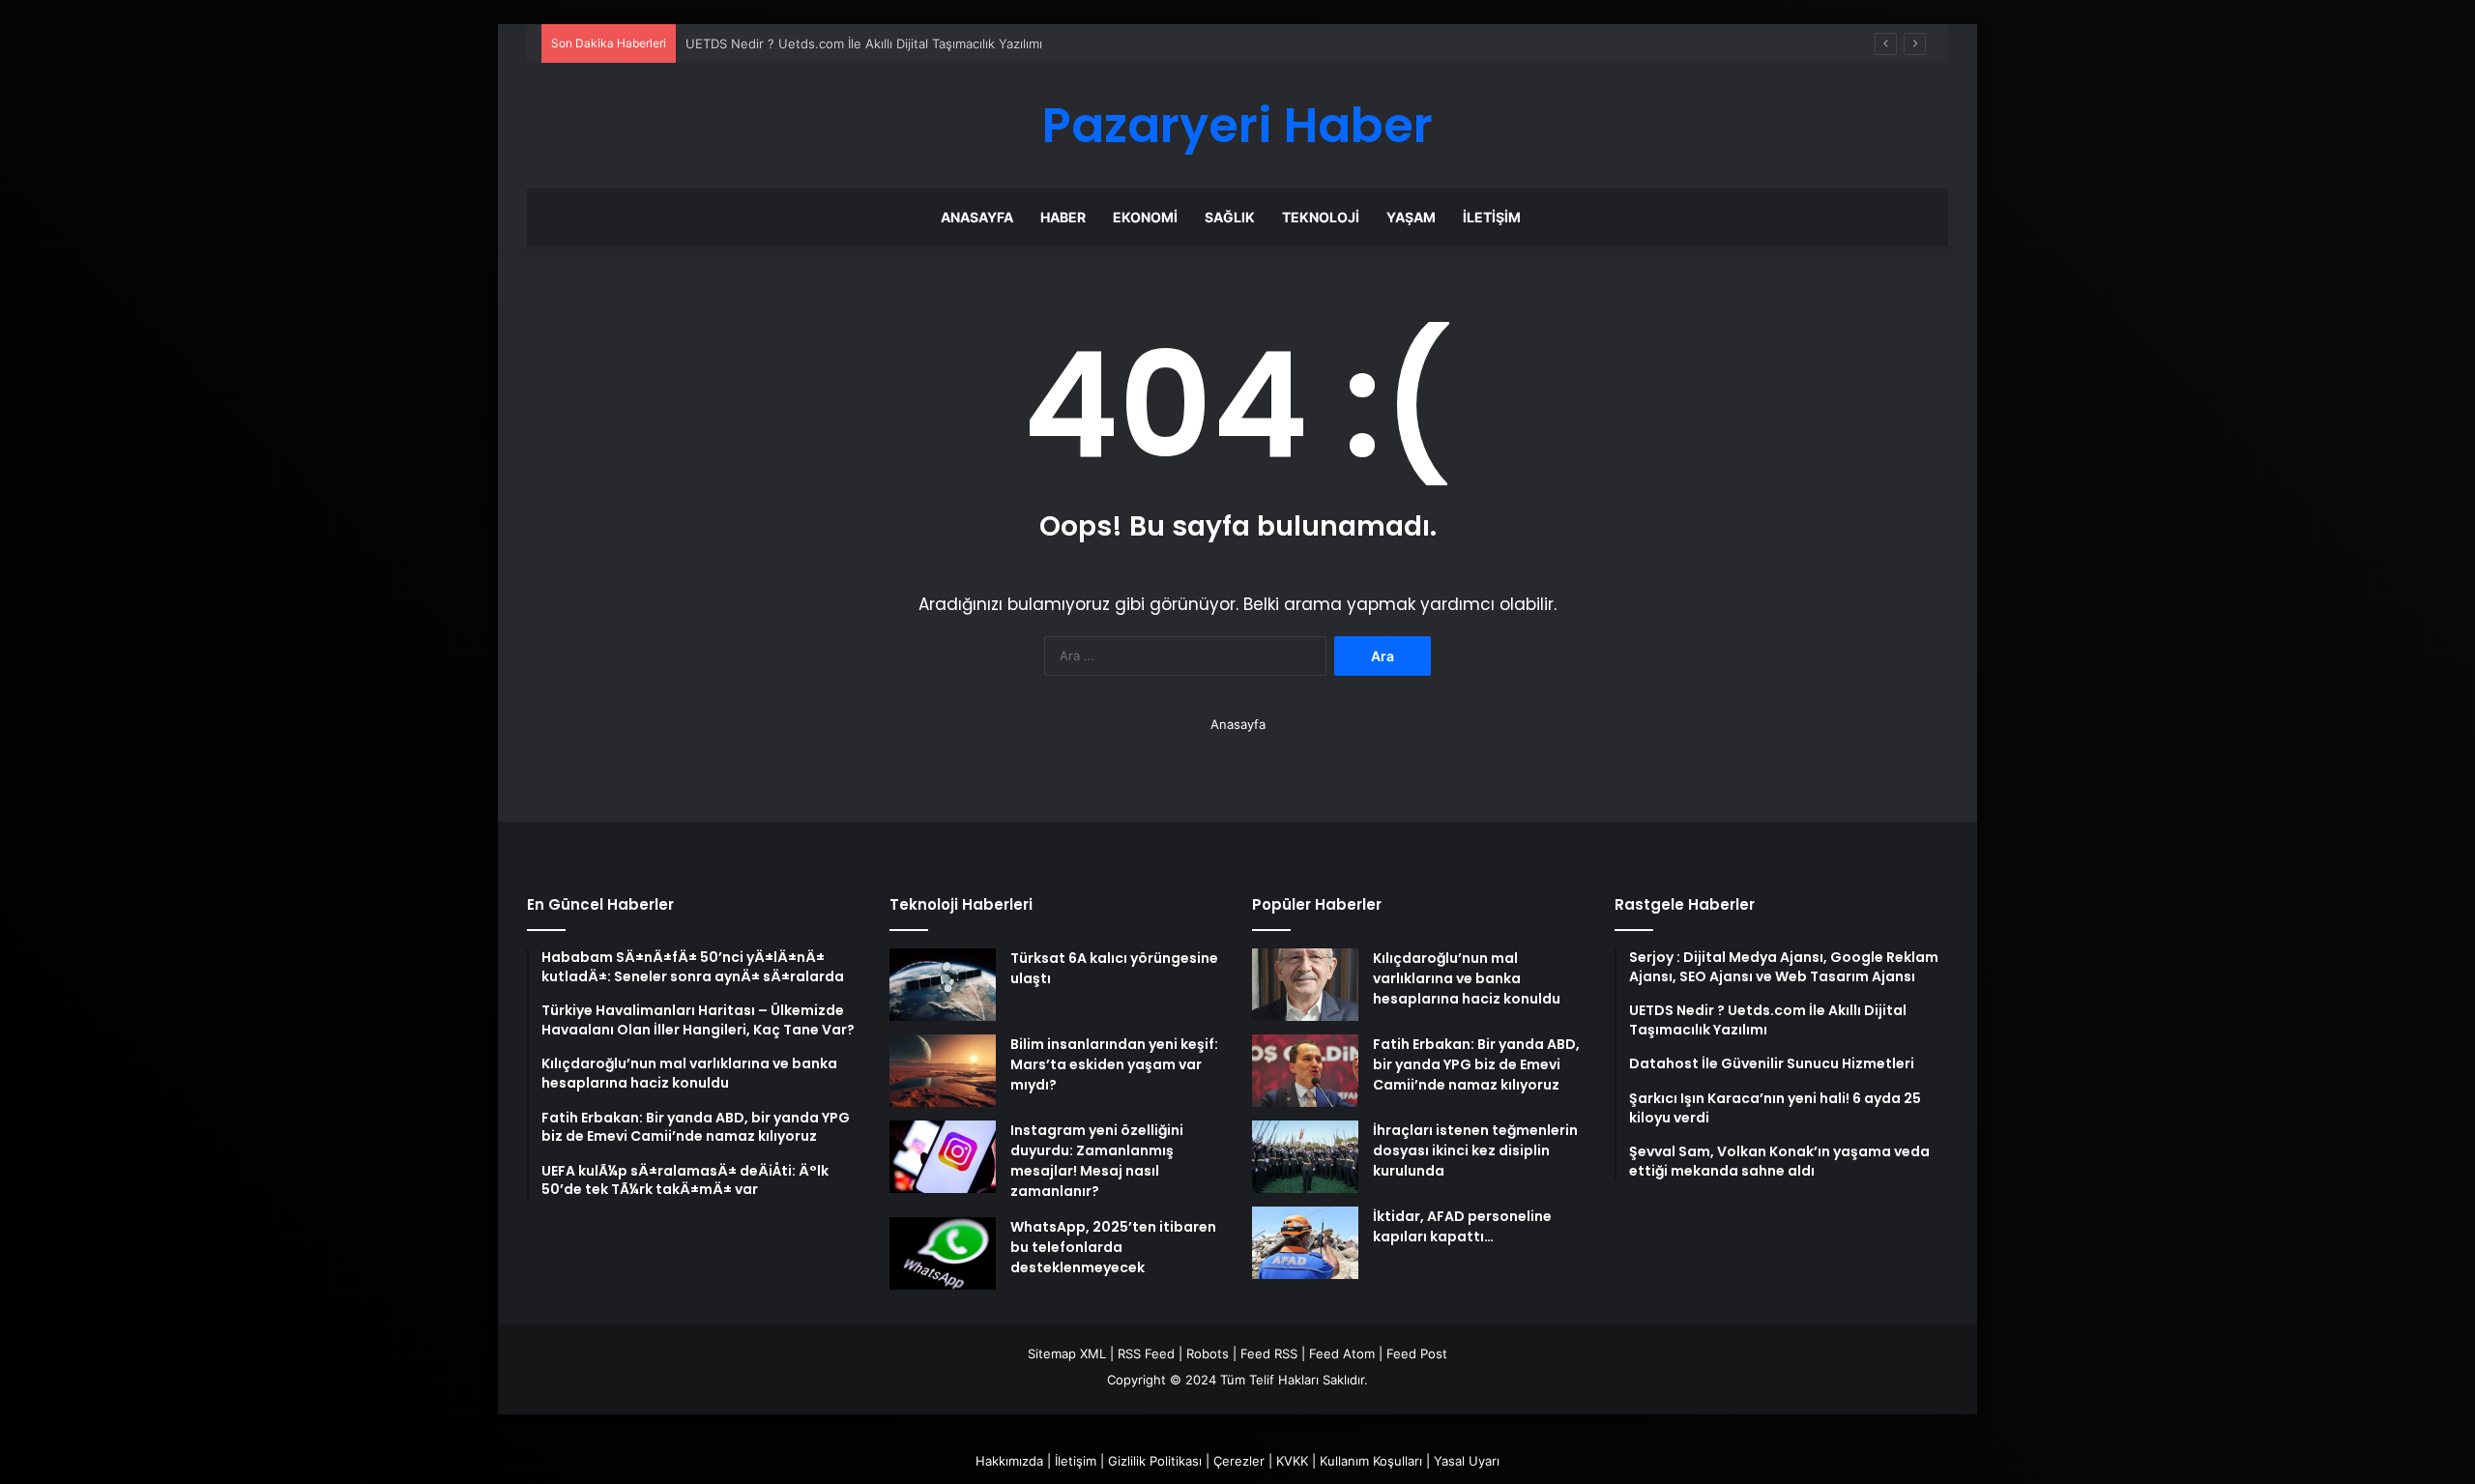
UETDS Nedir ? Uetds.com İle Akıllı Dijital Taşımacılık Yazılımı (864, 44)
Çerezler (1239, 1461)
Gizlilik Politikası (1155, 1461)
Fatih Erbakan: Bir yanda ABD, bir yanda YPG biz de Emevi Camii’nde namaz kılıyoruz (1476, 1064)
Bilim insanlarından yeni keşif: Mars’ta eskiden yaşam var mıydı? (1114, 1064)
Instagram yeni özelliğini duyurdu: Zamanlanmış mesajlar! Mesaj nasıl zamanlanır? (1097, 1161)
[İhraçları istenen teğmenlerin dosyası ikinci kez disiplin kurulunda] (1305, 1157)
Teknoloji (1321, 217)
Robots (1208, 1353)
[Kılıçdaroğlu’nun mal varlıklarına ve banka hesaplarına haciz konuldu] (1305, 985)
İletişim (1492, 217)
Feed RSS (1269, 1353)
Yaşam (1411, 217)
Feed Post (1417, 1353)
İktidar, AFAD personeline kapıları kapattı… (1462, 1226)
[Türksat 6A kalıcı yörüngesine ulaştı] (943, 985)
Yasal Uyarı (1467, 1461)
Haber (1063, 217)
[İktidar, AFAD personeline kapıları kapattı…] (1305, 1243)
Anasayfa (977, 217)
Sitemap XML (1067, 1353)
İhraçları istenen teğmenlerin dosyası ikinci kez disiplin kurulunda (1475, 1150)
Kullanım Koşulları (1371, 1461)
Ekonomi (1145, 217)
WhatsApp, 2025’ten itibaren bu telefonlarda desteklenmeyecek (1113, 1247)
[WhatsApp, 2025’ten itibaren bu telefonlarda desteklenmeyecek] (943, 1253)
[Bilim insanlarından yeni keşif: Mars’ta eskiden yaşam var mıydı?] (943, 1071)
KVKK (1292, 1461)
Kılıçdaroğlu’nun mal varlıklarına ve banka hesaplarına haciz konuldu (1467, 978)
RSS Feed (1146, 1353)
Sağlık (1230, 217)
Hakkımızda (1009, 1461)
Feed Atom (1342, 1353)
